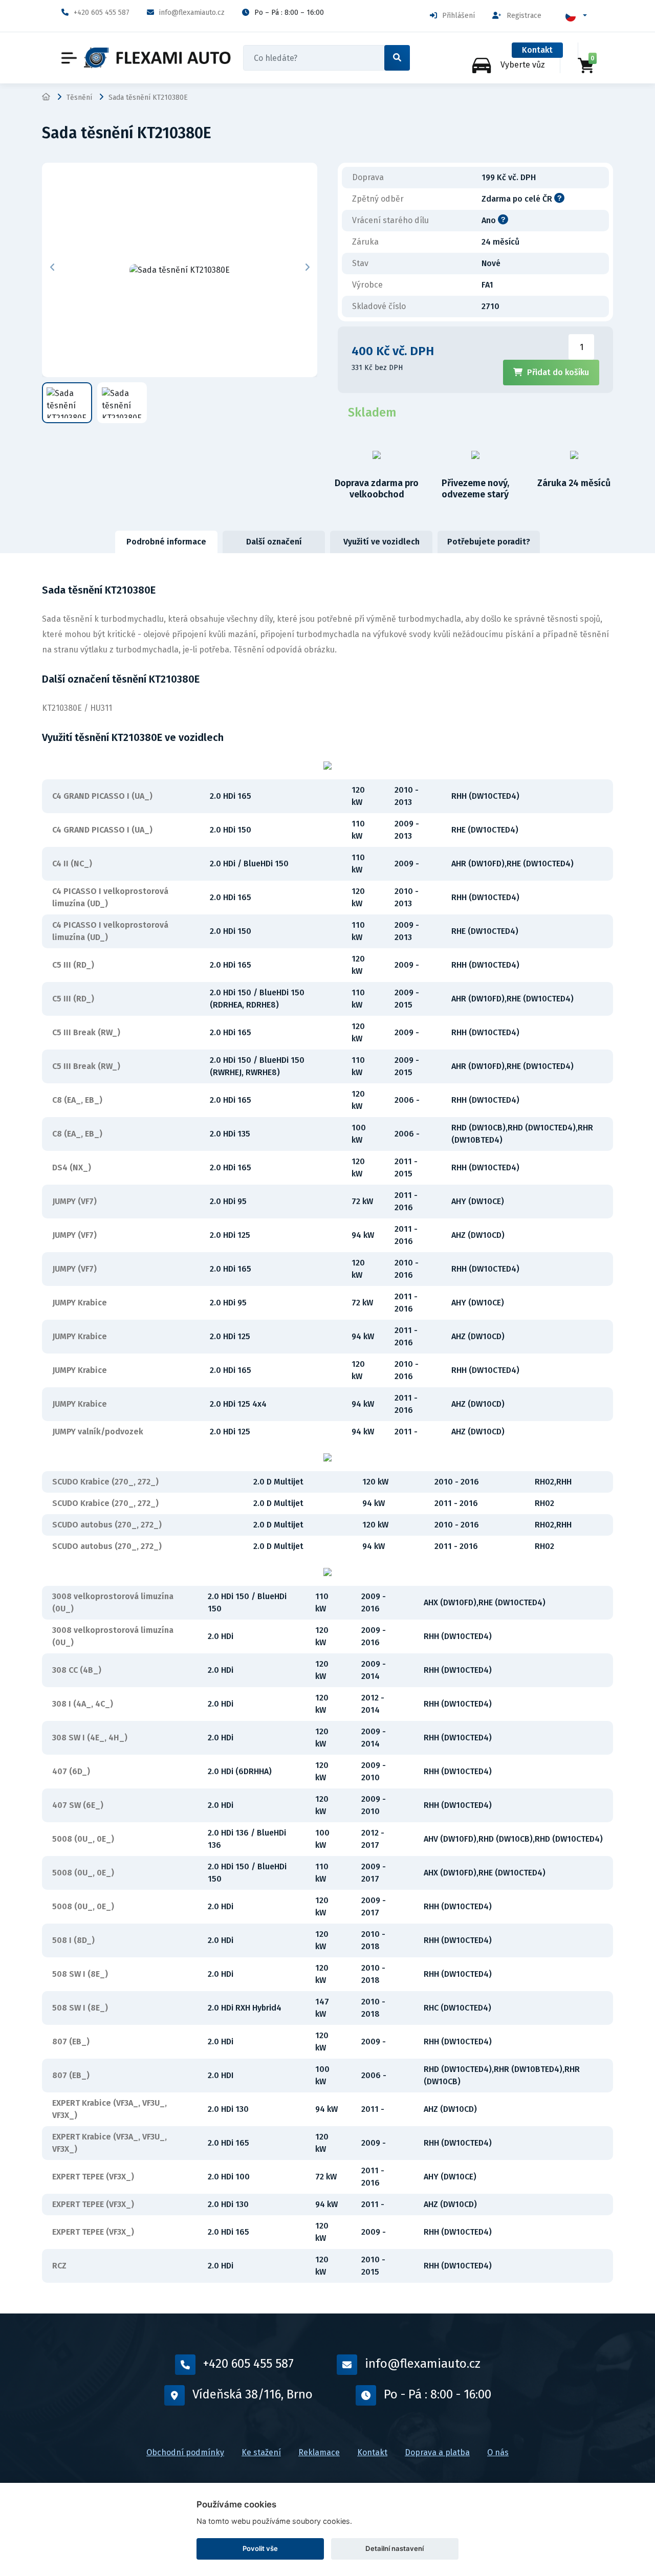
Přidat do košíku (558, 372)
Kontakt (537, 50)
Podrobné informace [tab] (166, 542)
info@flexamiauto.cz (192, 13)
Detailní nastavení (395, 2548)
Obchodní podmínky (185, 2452)
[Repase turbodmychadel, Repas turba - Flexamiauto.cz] (157, 58)
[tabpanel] (327, 1433)
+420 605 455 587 (102, 13)
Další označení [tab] (274, 542)
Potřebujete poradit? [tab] (489, 542)
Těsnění (79, 97)
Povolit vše (260, 2548)
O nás (498, 2452)
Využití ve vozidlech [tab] (381, 542)
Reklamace (319, 2452)
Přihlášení (458, 16)
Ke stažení (261, 2452)
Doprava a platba (437, 2452)
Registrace (524, 16)
